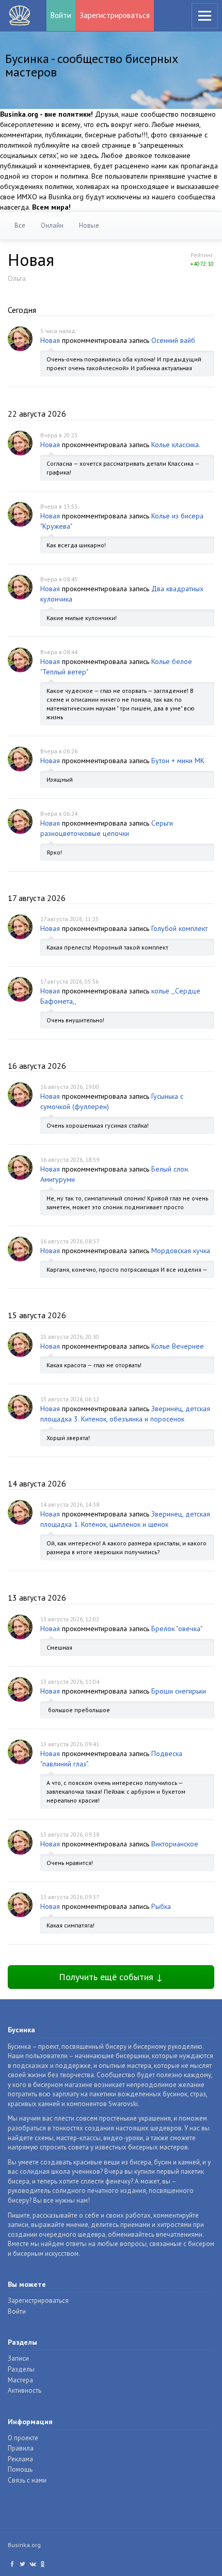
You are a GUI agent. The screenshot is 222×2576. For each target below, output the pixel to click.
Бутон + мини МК (178, 761)
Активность (25, 2390)
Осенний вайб (173, 340)
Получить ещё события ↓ (111, 1977)
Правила (21, 2448)
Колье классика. (176, 445)
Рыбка (161, 1906)
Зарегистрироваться (115, 15)
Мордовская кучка (181, 1251)
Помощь (20, 2469)
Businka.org (24, 2545)
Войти (61, 15)
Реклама (20, 2459)
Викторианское (175, 1844)
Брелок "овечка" (177, 1629)
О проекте (23, 2438)
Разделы (21, 2369)
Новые (89, 225)
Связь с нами (27, 2480)
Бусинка (20, 15)
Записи (18, 2358)
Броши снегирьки (179, 1691)
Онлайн (52, 225)
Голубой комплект (179, 928)
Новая (50, 340)
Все (20, 225)
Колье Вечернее (178, 1346)
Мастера (20, 2380)
